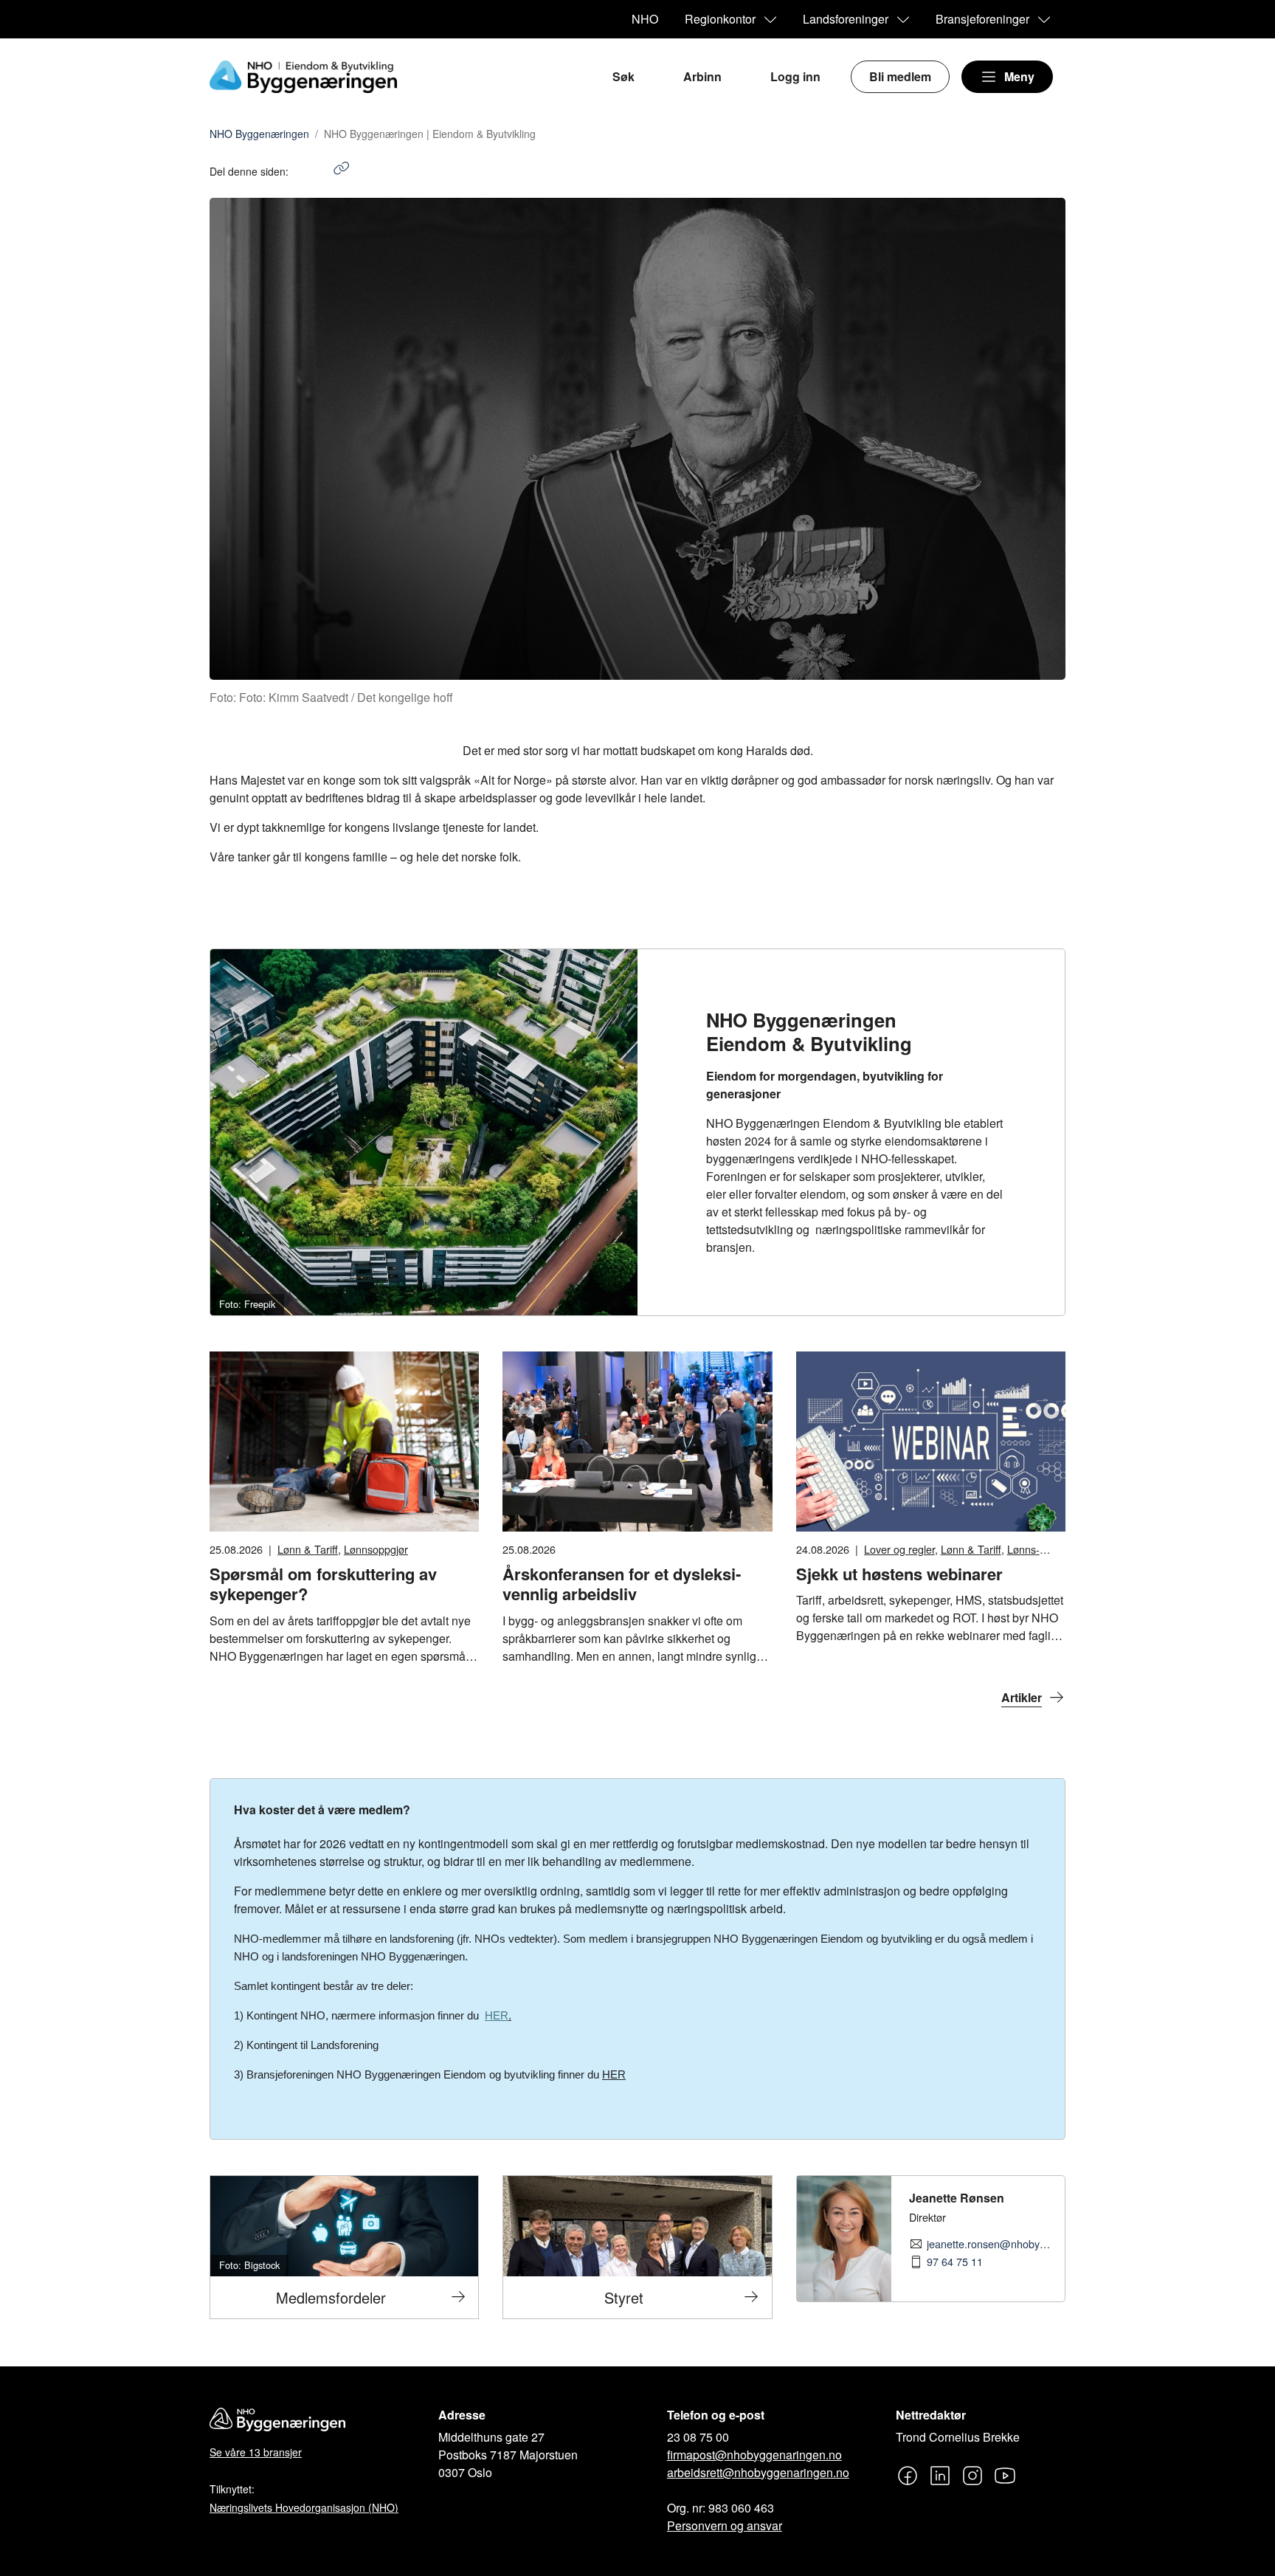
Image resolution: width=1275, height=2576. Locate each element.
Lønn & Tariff (308, 1549)
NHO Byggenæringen (259, 134)
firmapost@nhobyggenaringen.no (754, 2455)
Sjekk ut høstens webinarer (899, 1574)
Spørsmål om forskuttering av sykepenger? (323, 1584)
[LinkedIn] (315, 171)
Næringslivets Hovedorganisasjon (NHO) (304, 2507)
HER (614, 2075)
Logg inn (795, 76)
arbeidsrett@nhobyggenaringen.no (758, 2472)
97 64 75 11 (955, 2262)
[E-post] (330, 171)
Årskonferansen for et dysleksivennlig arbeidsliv (622, 1584)
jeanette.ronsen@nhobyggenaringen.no (990, 2244)
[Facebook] (300, 171)
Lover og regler (899, 1549)
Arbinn (702, 76)
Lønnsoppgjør (376, 1549)
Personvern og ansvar (725, 2525)
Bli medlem (900, 76)
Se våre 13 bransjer (256, 2452)
